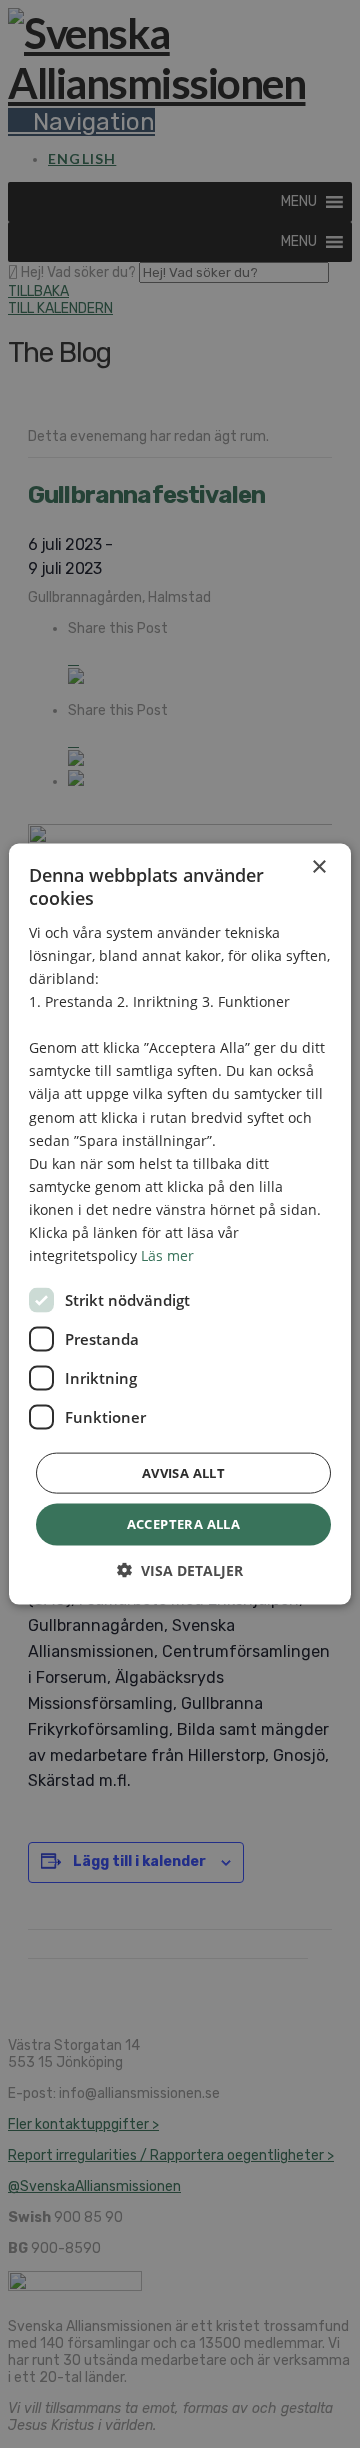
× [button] (318, 867)
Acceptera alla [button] (184, 1524)
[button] (180, 1569)
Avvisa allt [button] (183, 1473)
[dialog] (180, 1224)
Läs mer (167, 1255)
